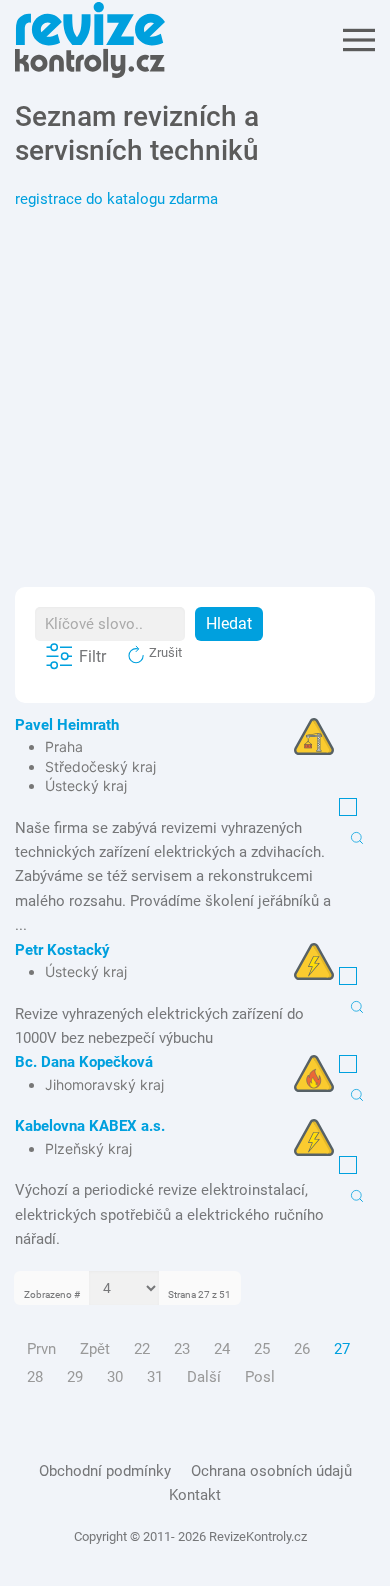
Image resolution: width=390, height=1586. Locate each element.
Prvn (41, 1349)
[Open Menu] (359, 40)
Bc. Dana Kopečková (84, 1062)
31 (155, 1377)
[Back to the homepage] (90, 40)
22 (142, 1349)
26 (302, 1349)
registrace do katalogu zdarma (116, 199)
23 (182, 1349)
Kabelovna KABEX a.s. (90, 1126)
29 (75, 1377)
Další (204, 1377)
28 (35, 1377)
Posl (260, 1377)
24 (222, 1349)
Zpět (95, 1349)
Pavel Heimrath (67, 725)
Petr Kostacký (62, 950)
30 (115, 1377)
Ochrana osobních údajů (271, 1471)
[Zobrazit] (357, 837)
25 (262, 1349)
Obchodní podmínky (105, 1471)
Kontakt (195, 1495)
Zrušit (164, 652)
